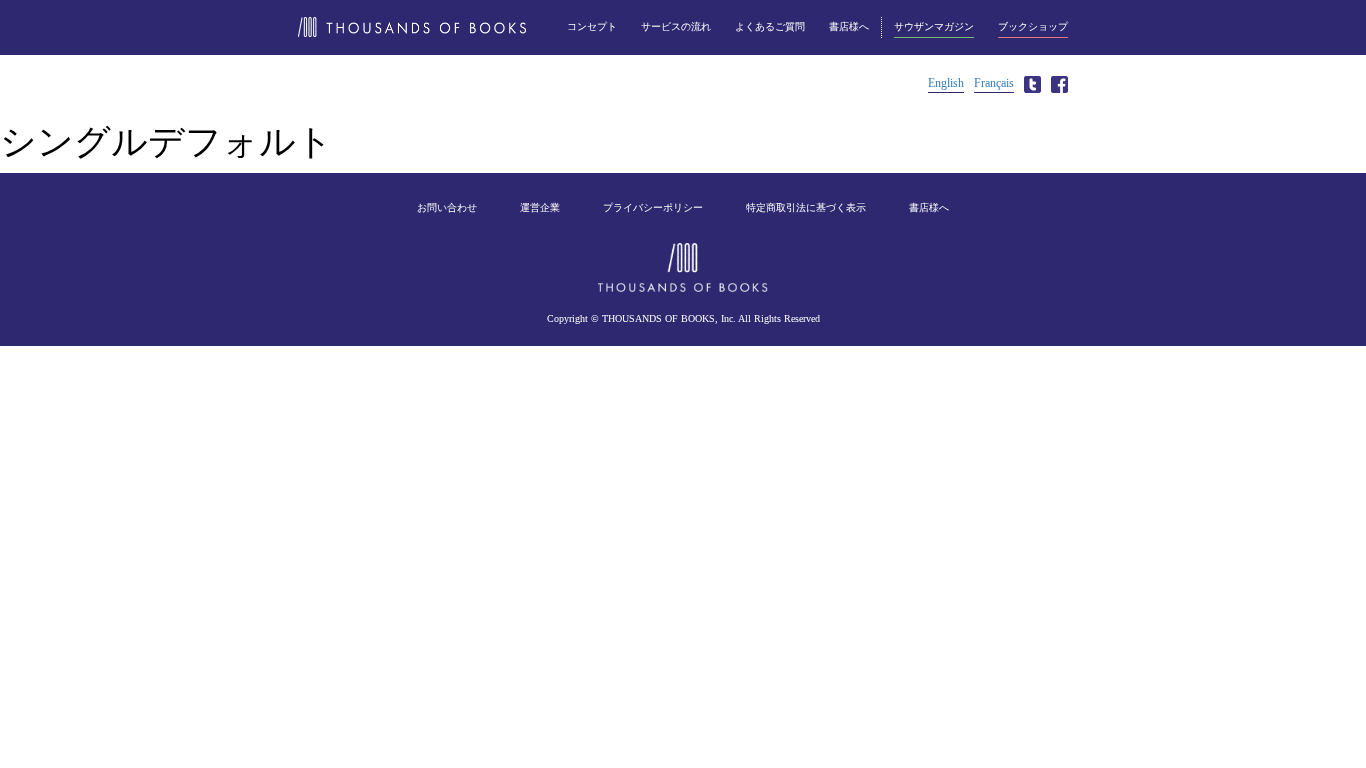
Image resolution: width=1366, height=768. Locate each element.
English (946, 83)
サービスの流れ (676, 26)
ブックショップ (1033, 26)
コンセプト (592, 26)
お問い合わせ (447, 207)
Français (994, 83)
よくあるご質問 (770, 26)
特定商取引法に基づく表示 (806, 207)
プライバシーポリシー (653, 207)
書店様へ (849, 26)
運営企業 (540, 207)
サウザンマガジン (934, 26)
